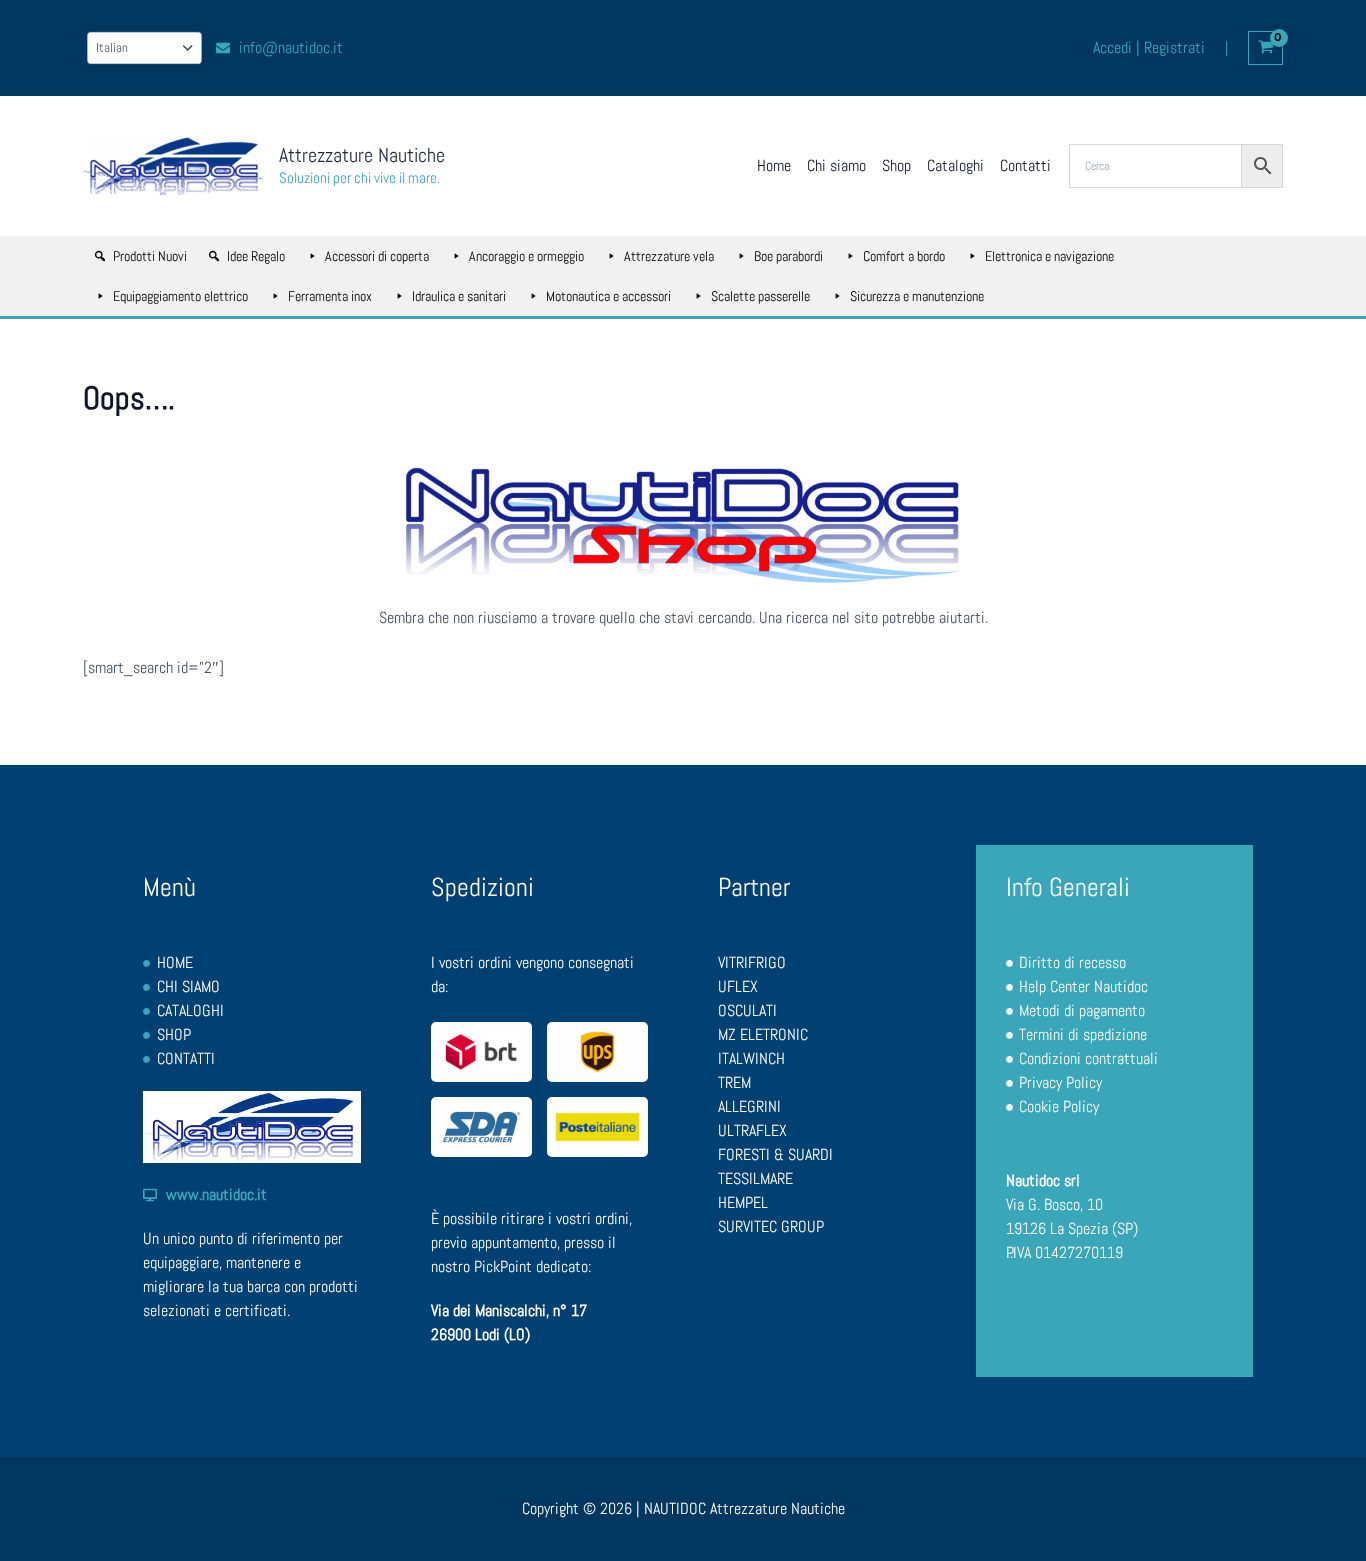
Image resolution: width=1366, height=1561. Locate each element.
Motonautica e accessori (608, 296)
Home (774, 165)
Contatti (1025, 165)
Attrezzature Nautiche (362, 155)
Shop (896, 165)
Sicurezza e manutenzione (917, 296)
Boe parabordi (788, 256)
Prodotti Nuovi (150, 256)
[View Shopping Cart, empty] (1265, 48)
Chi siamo (836, 165)
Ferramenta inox (330, 296)
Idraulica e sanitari (459, 296)
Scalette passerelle (760, 296)
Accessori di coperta (377, 256)
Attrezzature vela (669, 256)
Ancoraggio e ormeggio (526, 256)
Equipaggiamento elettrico (180, 296)
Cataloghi (955, 165)
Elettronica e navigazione (1049, 256)
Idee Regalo (256, 256)
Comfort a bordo (904, 256)
